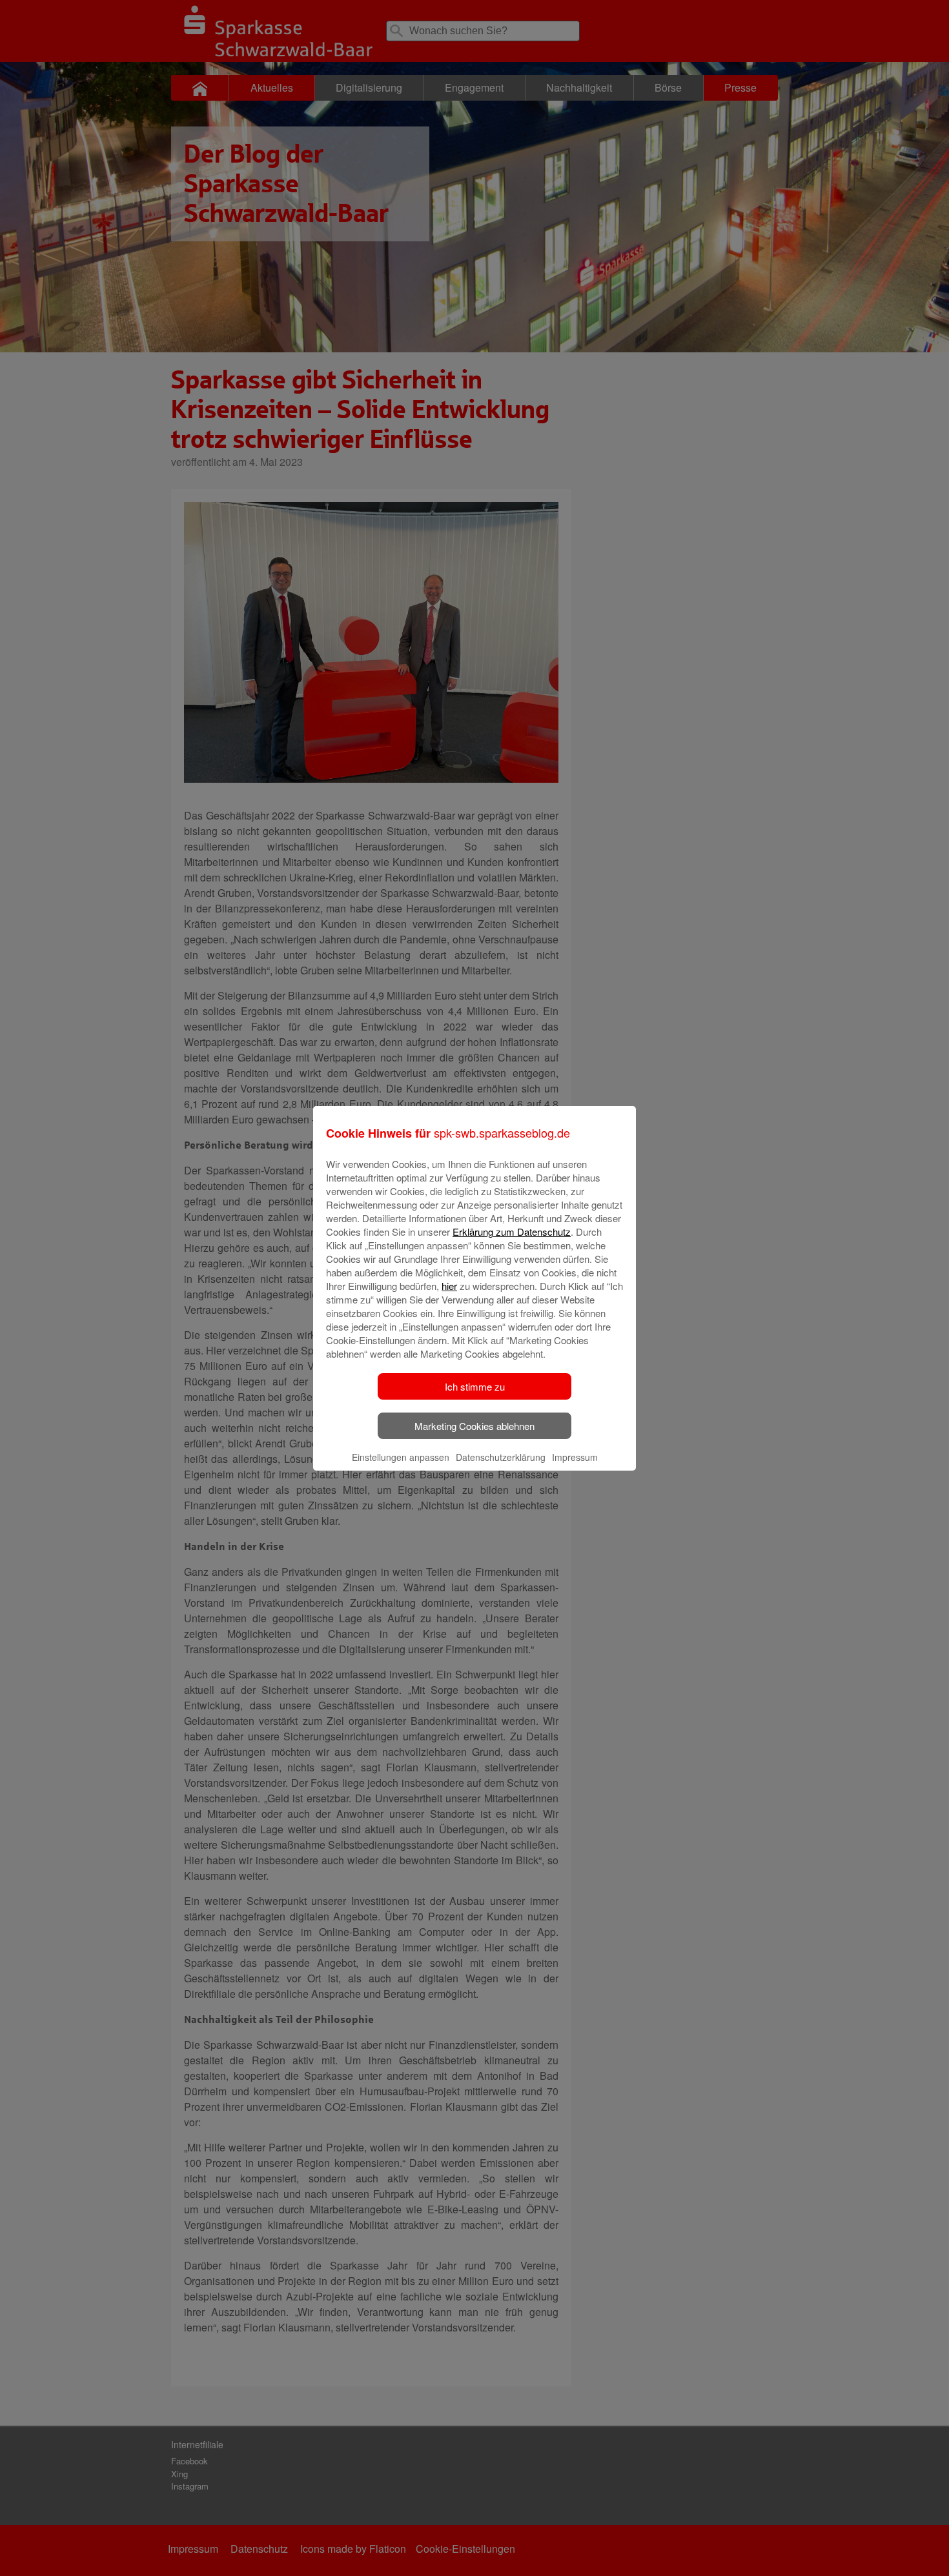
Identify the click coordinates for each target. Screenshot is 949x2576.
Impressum (575, 1457)
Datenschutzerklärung (501, 1457)
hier (449, 1286)
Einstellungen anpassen (401, 1457)
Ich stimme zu (475, 1386)
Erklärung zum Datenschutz (512, 1232)
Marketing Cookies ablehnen (474, 1426)
